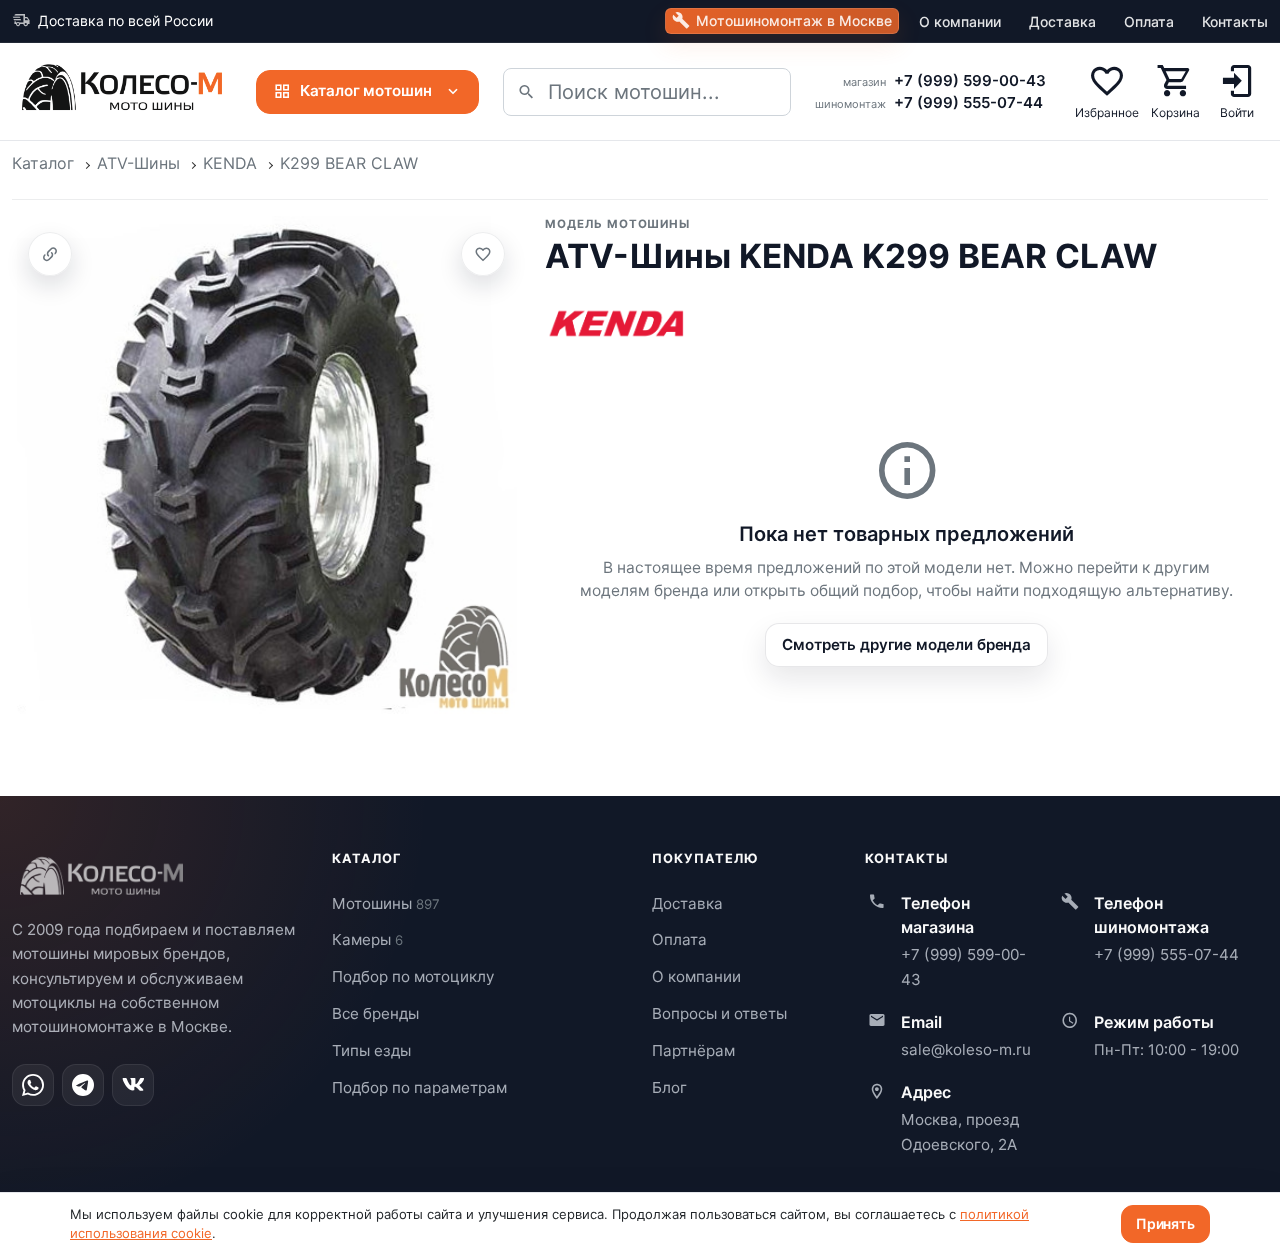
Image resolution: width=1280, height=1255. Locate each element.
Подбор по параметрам (419, 1087)
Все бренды (375, 1013)
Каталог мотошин (366, 90)
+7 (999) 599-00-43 (970, 80)
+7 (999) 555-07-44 (968, 102)
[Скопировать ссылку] (50, 254)
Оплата (1149, 21)
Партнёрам (693, 1050)
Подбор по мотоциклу (413, 976)
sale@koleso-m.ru (966, 1049)
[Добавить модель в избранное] (483, 254)
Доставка (1062, 21)
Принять (1165, 1223)
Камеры (367, 939)
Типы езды (371, 1050)
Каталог (43, 163)
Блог (669, 1087)
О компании (960, 21)
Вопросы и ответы (719, 1013)
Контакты (1235, 21)
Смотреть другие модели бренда (906, 644)
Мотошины (386, 903)
